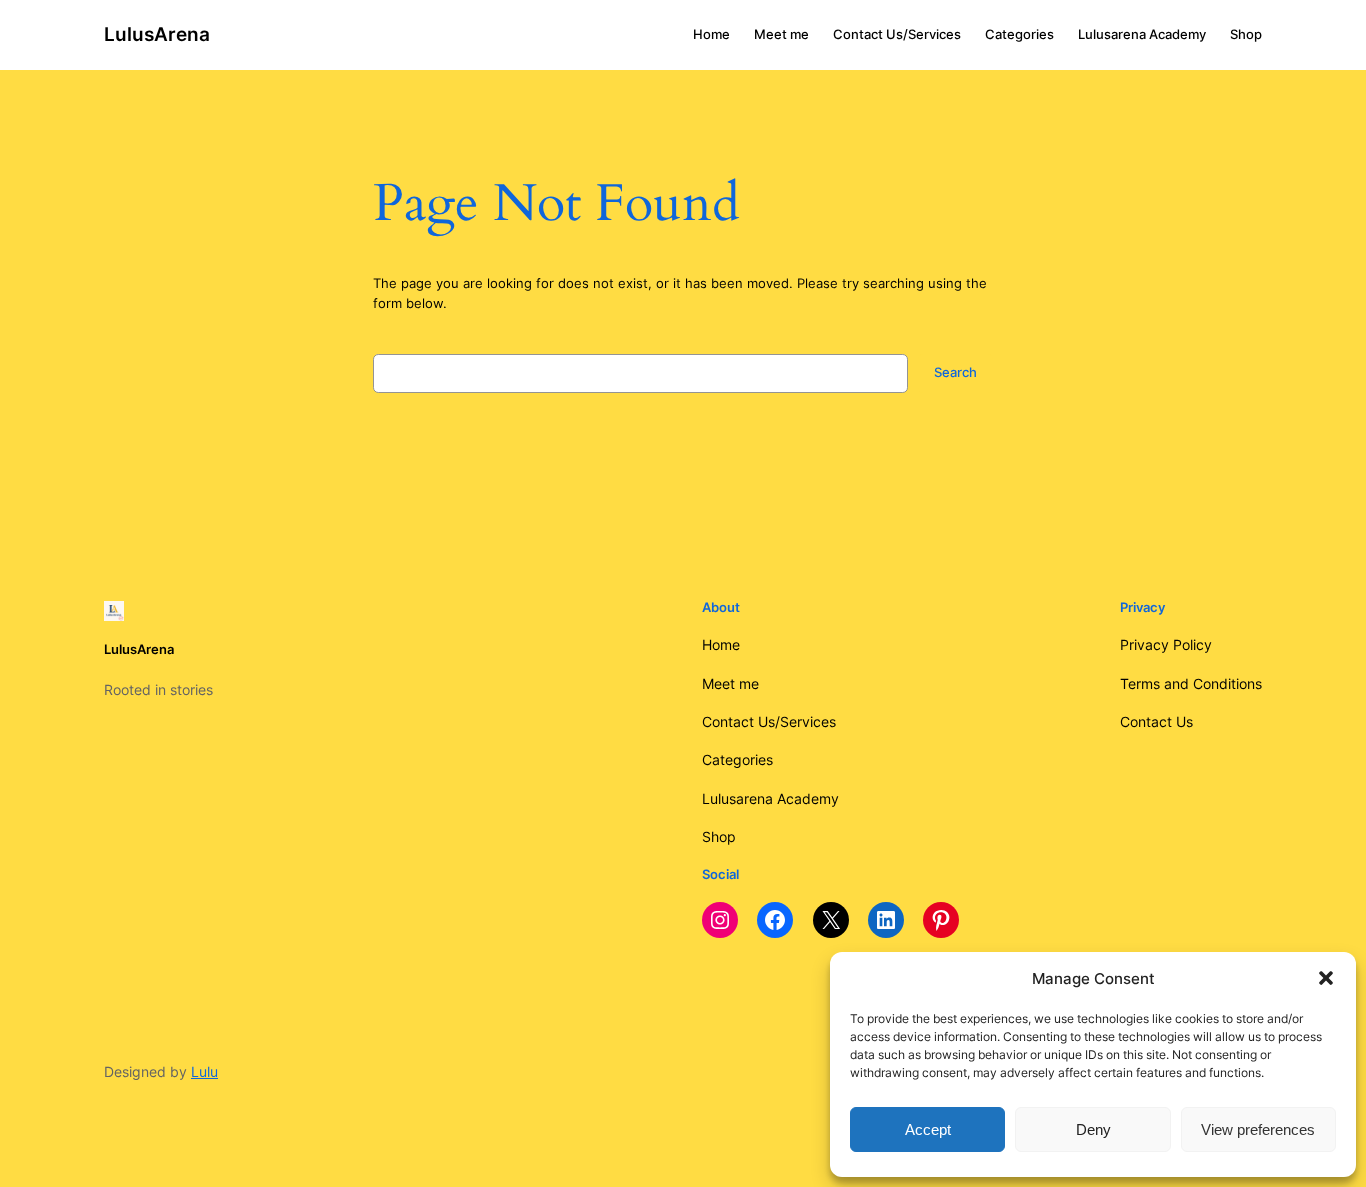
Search (955, 372)
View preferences (1258, 1129)
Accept (928, 1129)
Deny (1093, 1129)
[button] (1326, 978)
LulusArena (157, 34)
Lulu (204, 1071)
